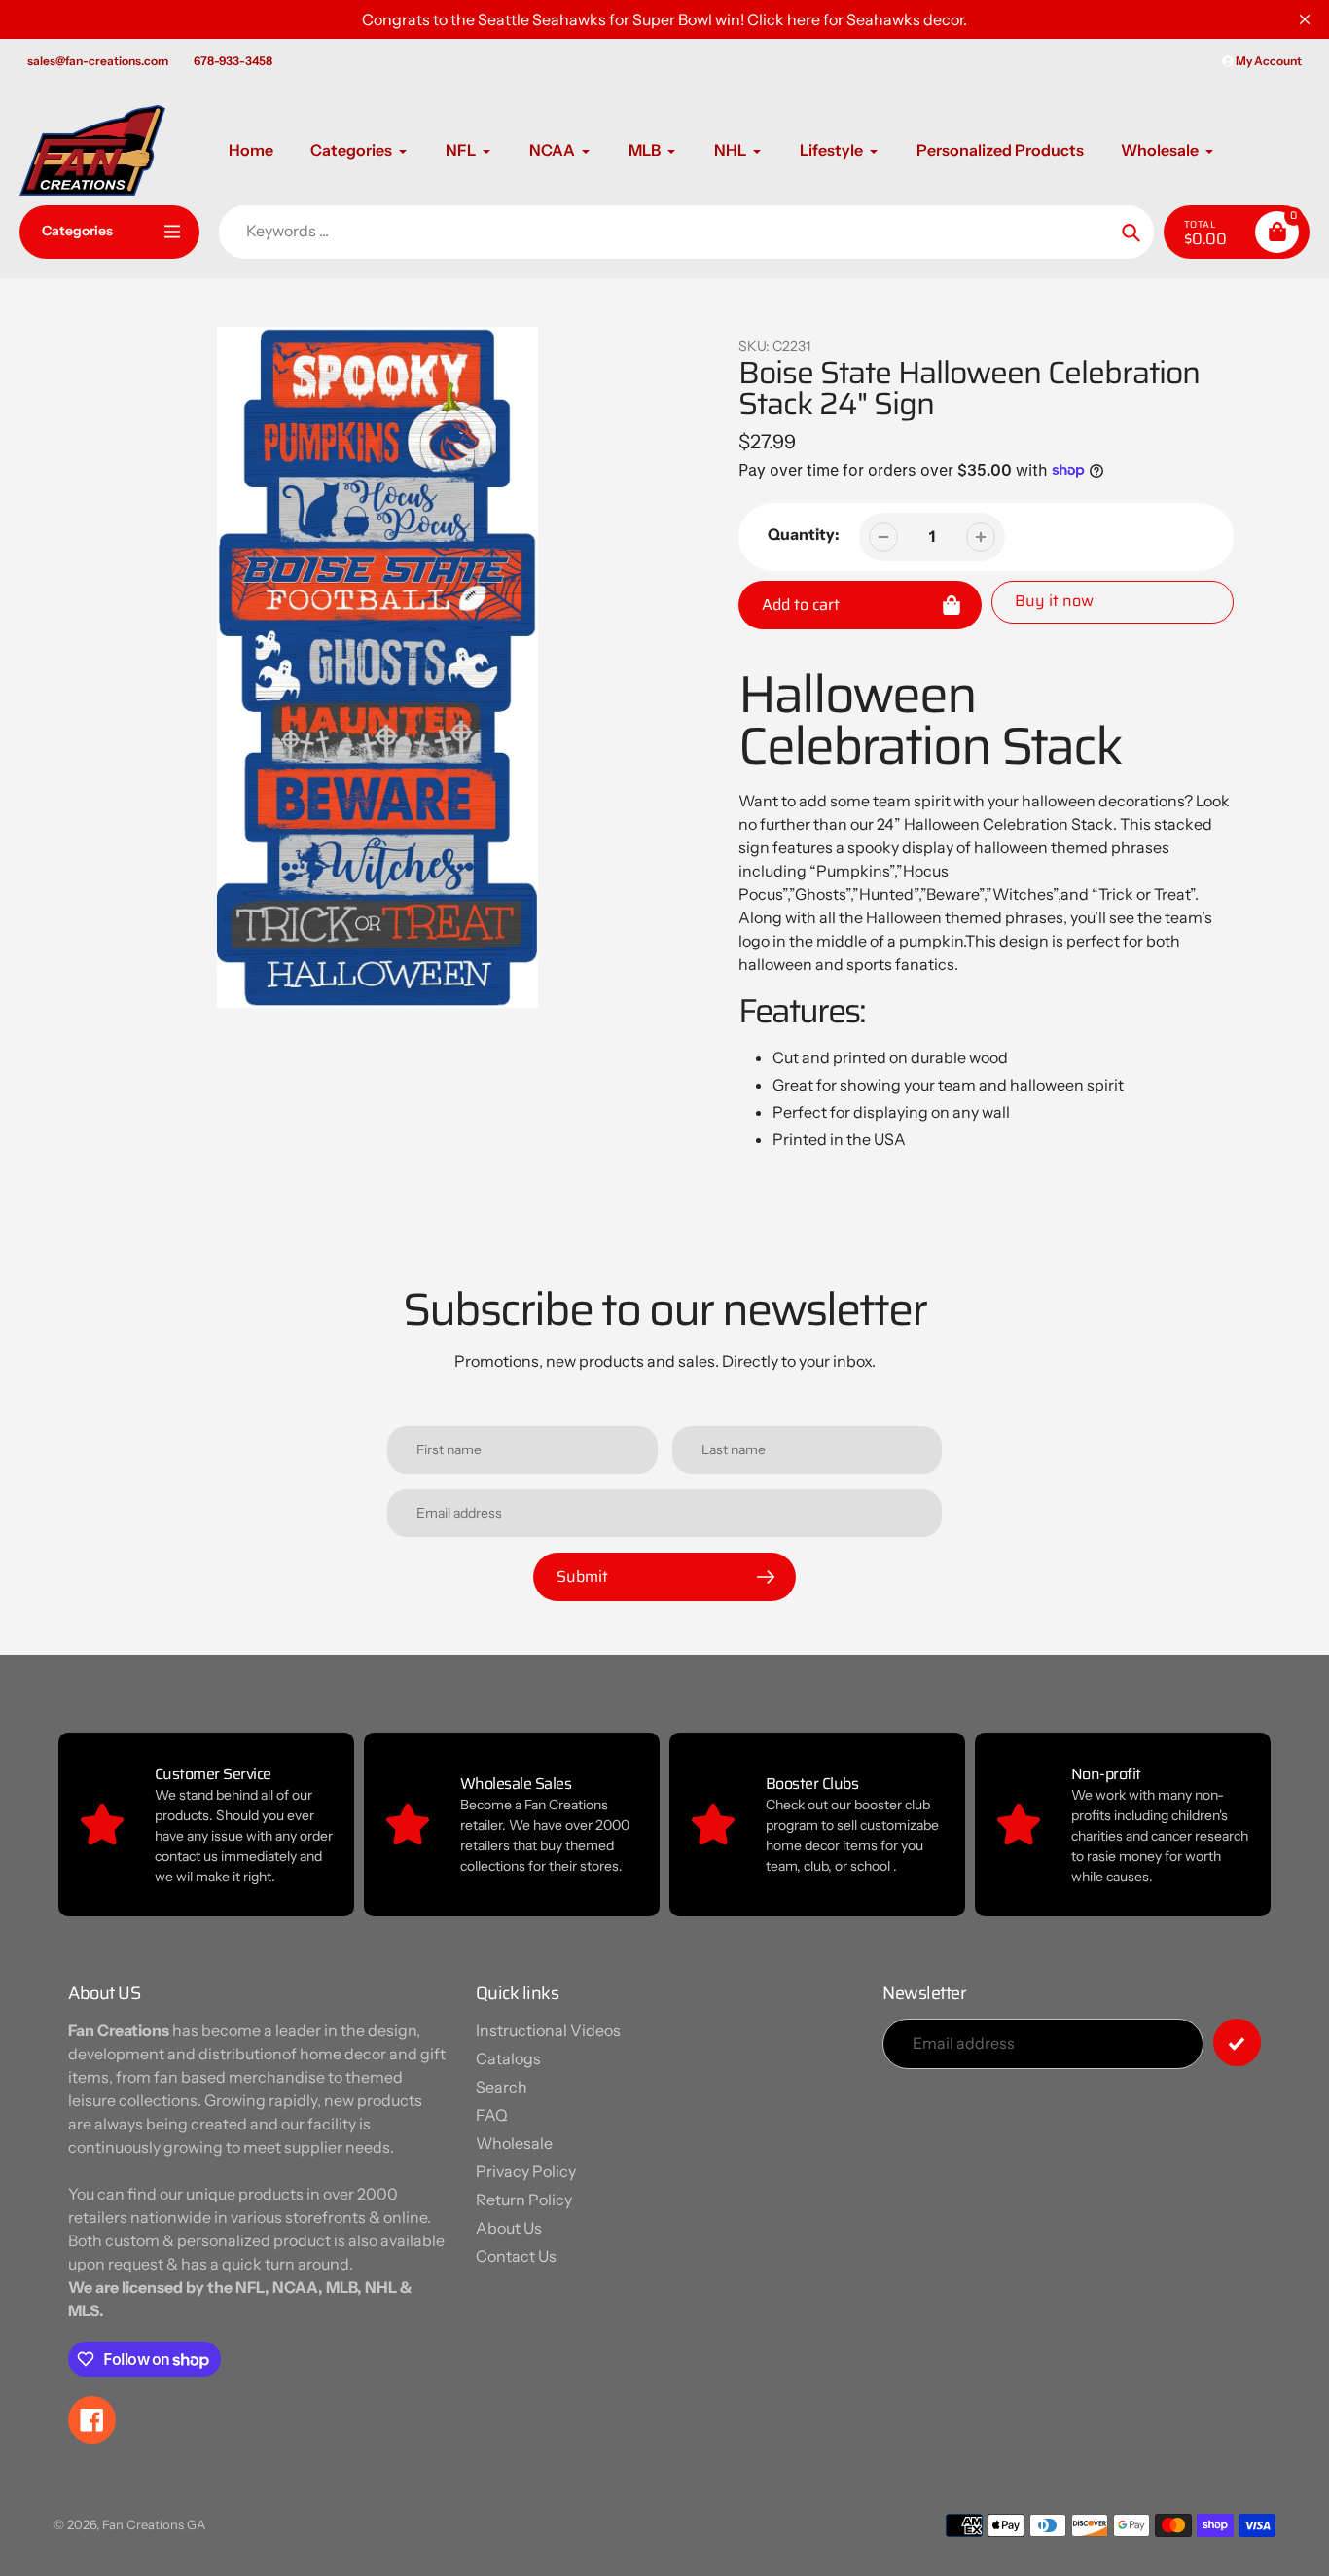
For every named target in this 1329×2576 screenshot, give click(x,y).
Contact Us (516, 2256)
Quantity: (804, 534)
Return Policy (524, 2200)
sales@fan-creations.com (98, 61)
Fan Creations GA (154, 2524)
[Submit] (1237, 2042)
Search (502, 2087)
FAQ (492, 2115)
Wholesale (514, 2143)
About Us (509, 2228)
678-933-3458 (233, 61)
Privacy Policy (526, 2171)
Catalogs (508, 2058)
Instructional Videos (548, 2030)
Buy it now (1054, 601)
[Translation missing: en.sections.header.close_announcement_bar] (1305, 19)
